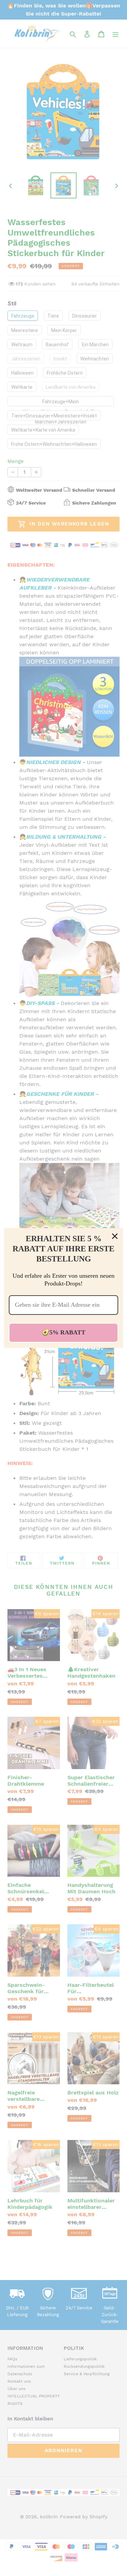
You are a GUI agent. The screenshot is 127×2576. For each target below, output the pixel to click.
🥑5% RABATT (64, 1332)
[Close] (115, 1236)
